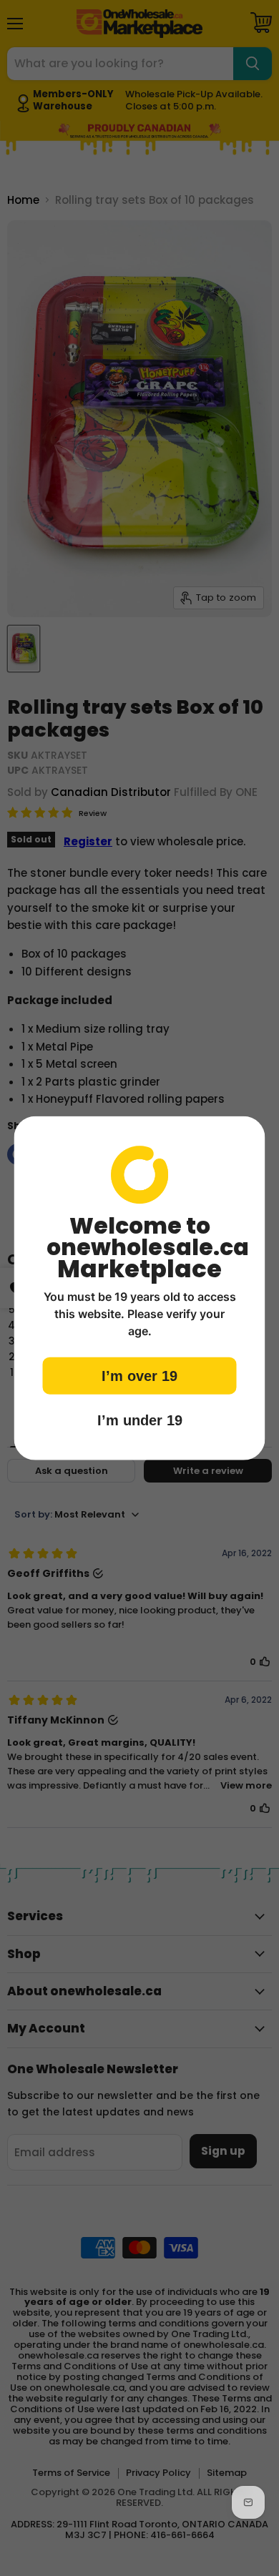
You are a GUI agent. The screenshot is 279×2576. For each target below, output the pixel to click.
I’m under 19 (140, 1420)
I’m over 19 (139, 1375)
